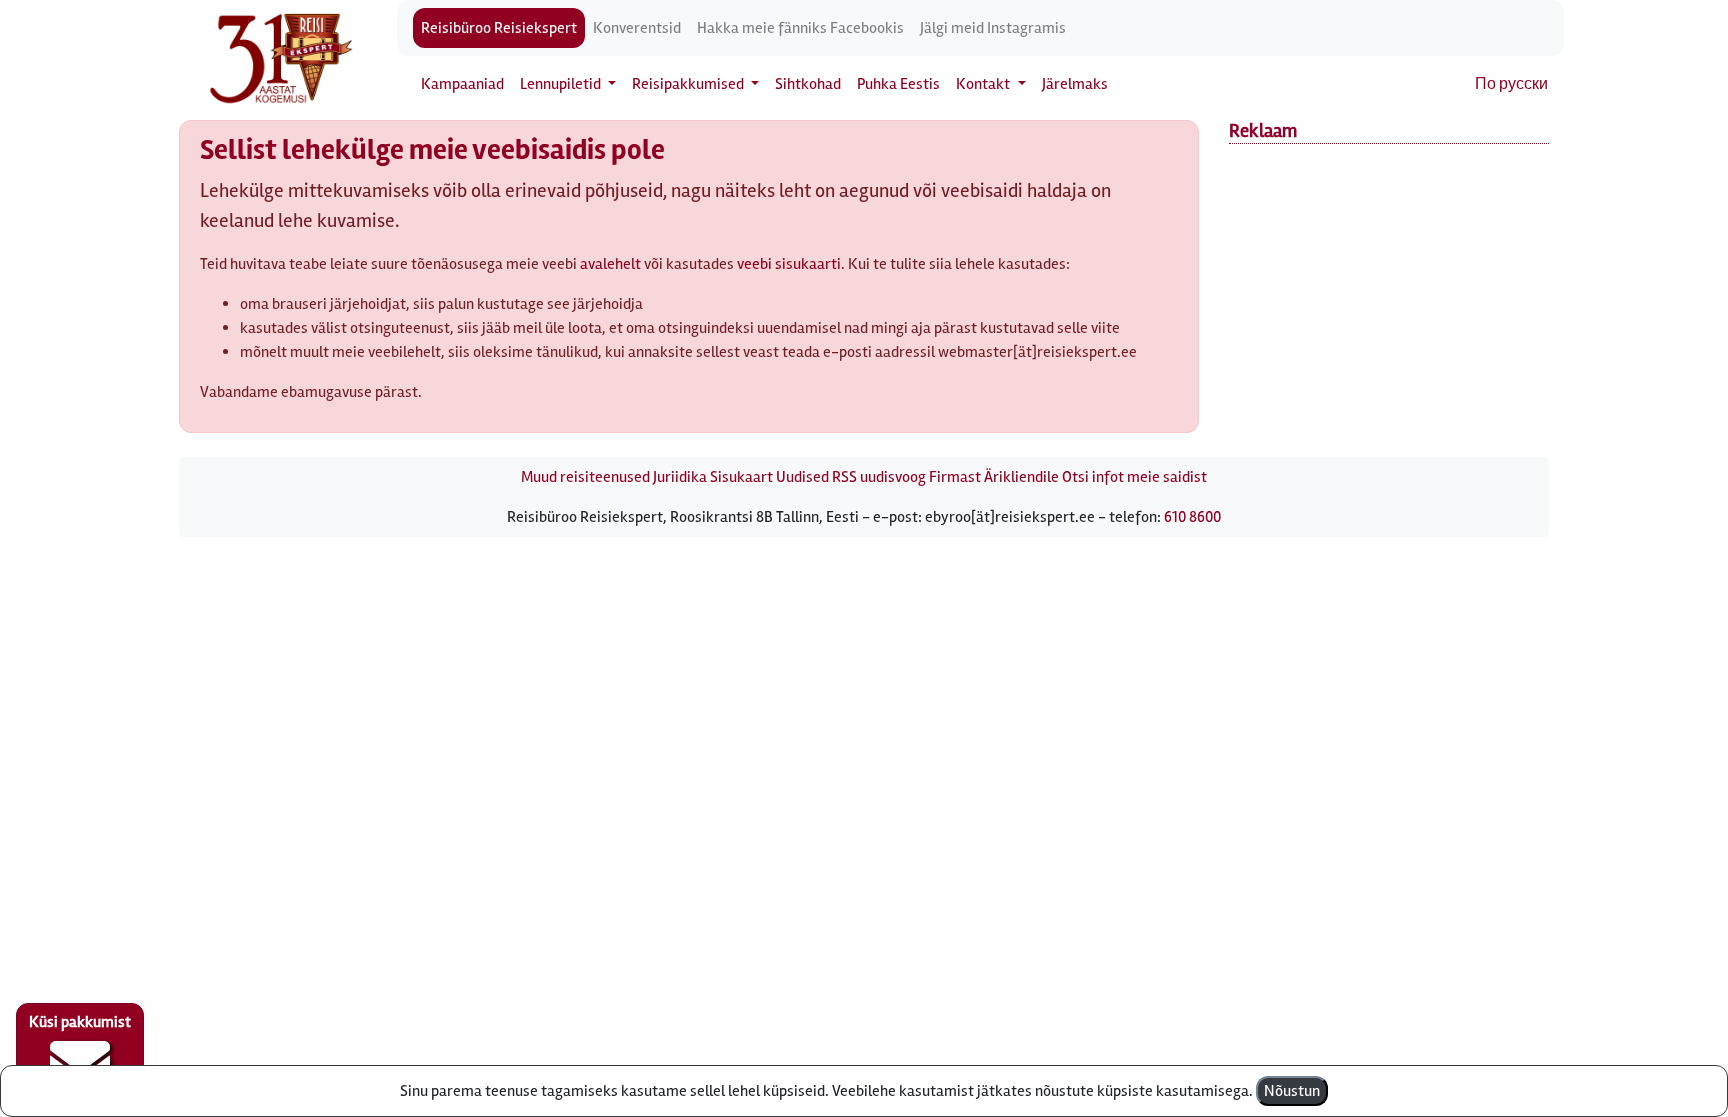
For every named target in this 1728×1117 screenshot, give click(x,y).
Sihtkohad (808, 84)
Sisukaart (741, 477)
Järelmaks (1075, 84)
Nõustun (1292, 1091)
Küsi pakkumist (80, 1022)
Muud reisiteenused (585, 477)
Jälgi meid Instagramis (993, 28)
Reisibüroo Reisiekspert (499, 28)
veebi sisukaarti (789, 264)
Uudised (802, 477)
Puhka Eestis (898, 84)
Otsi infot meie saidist (1134, 477)
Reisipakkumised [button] (689, 84)
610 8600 (1192, 517)
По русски (1511, 84)
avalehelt (610, 264)
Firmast (955, 477)
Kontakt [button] (984, 84)
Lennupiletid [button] (562, 84)
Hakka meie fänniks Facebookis (800, 28)
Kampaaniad (462, 84)
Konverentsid (637, 28)
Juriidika (680, 477)
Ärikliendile (1021, 477)
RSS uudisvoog (879, 477)
